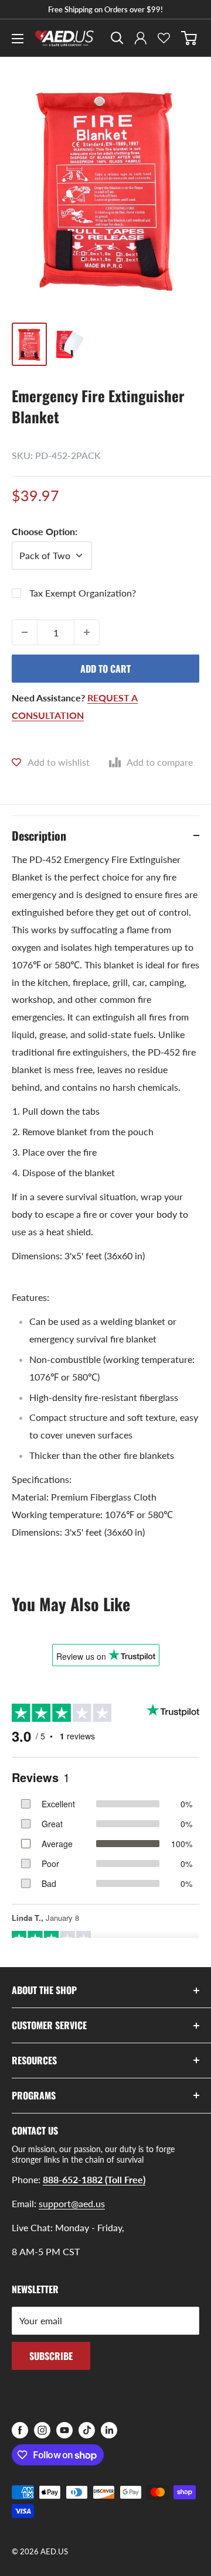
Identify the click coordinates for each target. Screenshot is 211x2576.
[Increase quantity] (87, 632)
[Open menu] (18, 39)
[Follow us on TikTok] (87, 2430)
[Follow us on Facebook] (20, 2430)
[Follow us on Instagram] (42, 2430)
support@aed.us (72, 2203)
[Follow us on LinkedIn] (109, 2430)
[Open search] (117, 38)
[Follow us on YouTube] (64, 2430)
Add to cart (105, 669)
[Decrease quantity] (25, 632)
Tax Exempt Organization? (83, 593)
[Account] (141, 38)
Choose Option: (45, 531)
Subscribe (51, 2356)
